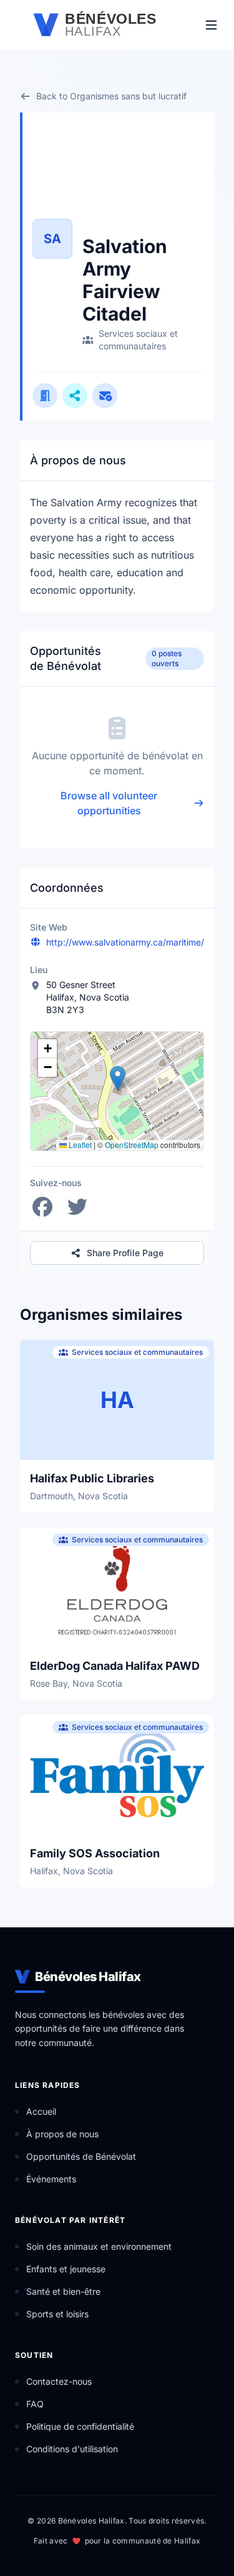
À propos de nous (62, 2134)
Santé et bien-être (63, 2291)
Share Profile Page (125, 1253)
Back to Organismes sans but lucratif (111, 96)
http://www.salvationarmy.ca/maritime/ (125, 942)
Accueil (41, 2111)
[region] (117, 1091)
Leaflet (79, 1145)
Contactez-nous (59, 2381)
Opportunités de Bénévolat (81, 2156)
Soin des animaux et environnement (99, 2246)
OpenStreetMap (132, 1145)
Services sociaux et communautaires (138, 340)
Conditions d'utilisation (72, 2449)
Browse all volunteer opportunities (109, 803)
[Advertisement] (143, 178)
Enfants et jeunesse (66, 2269)
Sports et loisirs (57, 2314)
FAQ (35, 2404)
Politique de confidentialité (80, 2426)
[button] (118, 1078)
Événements (51, 2179)
